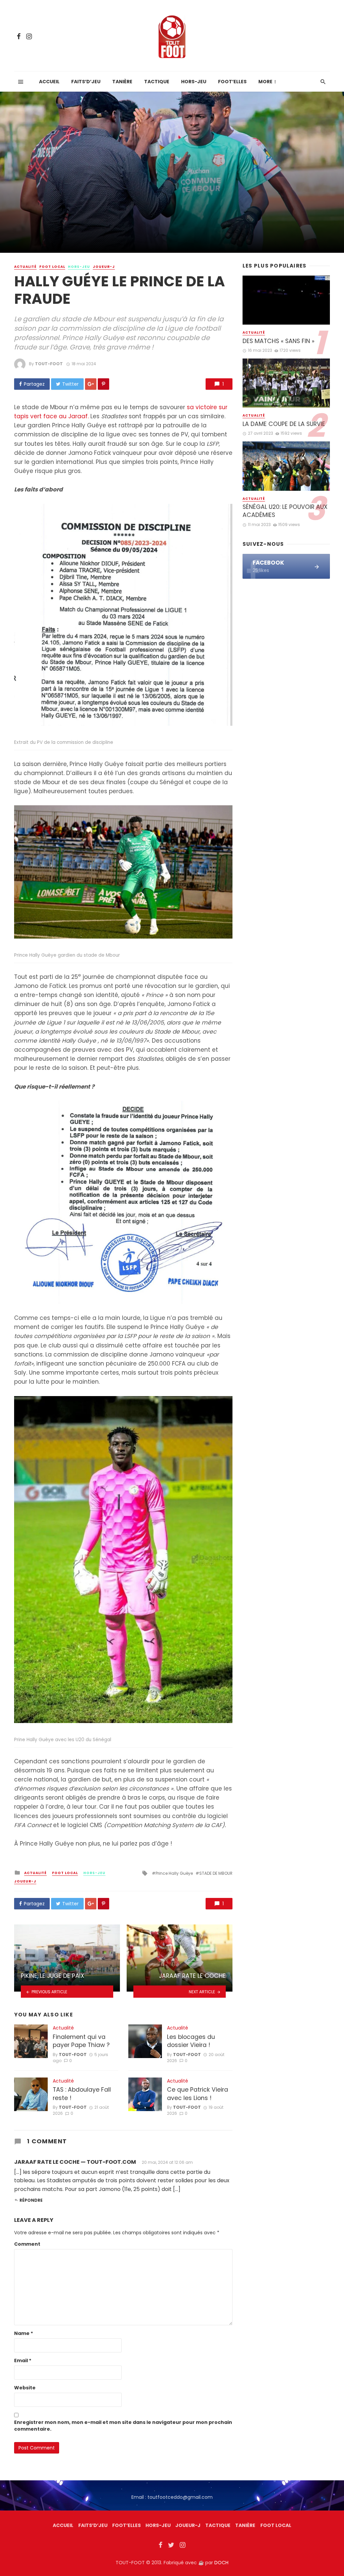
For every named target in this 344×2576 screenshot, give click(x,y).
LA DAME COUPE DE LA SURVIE (284, 424)
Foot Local (52, 267)
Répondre (31, 2200)
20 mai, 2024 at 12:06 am (167, 2162)
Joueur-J (104, 267)
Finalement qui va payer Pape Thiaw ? (81, 2041)
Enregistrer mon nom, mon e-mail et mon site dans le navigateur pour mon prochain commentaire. (123, 2426)
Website (25, 2388)
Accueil (49, 82)
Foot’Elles (232, 82)
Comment (27, 2244)
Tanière (122, 82)
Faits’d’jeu (86, 82)
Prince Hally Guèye (174, 1873)
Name (24, 2333)
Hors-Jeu (194, 82)
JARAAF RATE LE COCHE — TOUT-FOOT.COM (75, 2162)
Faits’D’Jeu (93, 2525)
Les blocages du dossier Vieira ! (191, 2041)
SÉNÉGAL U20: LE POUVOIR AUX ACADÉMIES (285, 511)
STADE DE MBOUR (216, 1873)
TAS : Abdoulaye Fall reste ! (82, 2094)
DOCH (221, 2563)
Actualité (25, 267)
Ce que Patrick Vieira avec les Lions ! (198, 2094)
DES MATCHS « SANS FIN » (278, 341)
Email (23, 2360)
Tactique (157, 82)
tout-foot (49, 364)
